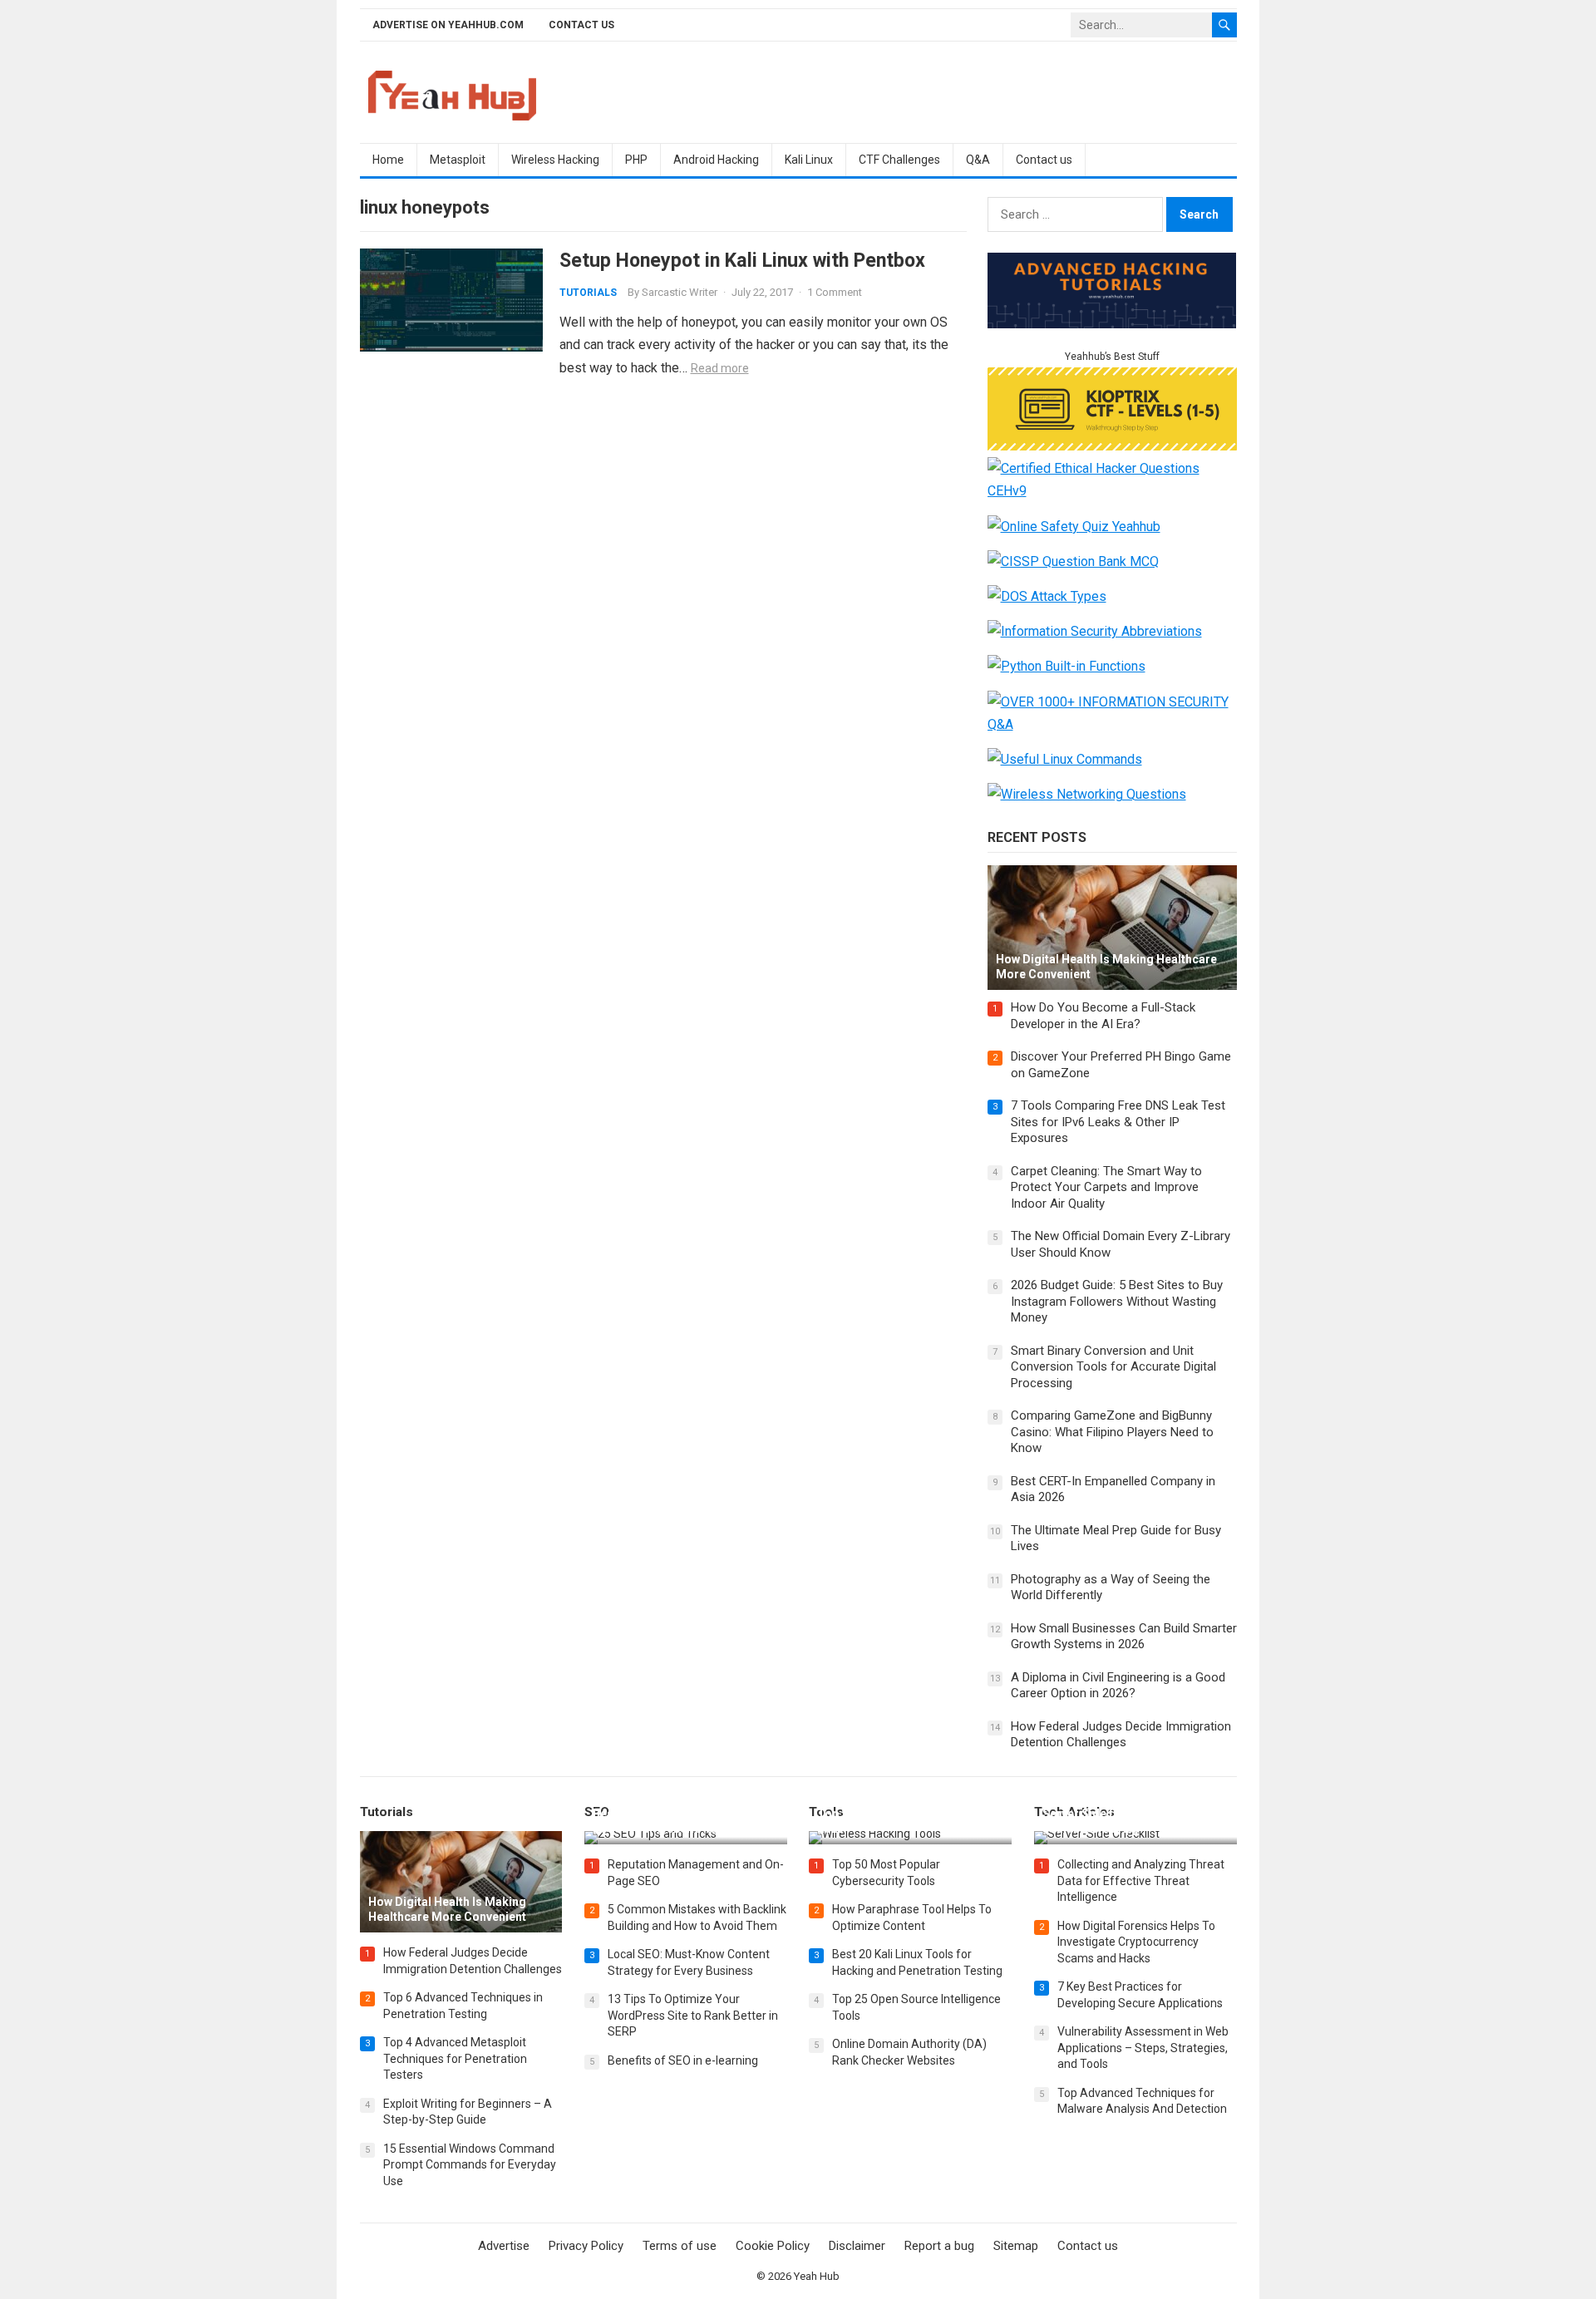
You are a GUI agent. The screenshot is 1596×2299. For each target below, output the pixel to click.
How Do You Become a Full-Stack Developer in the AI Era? (1103, 1016)
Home (388, 160)
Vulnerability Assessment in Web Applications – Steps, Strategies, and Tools (1143, 2048)
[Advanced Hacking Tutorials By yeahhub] (1112, 324)
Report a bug (939, 2246)
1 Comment (835, 292)
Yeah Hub (817, 2276)
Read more (720, 368)
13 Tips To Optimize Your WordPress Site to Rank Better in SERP (693, 2015)
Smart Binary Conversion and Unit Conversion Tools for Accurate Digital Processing (1113, 1367)
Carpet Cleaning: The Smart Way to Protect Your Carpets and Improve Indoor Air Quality (1106, 1187)
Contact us (581, 25)
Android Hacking (716, 160)
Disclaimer (857, 2246)
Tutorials (588, 293)
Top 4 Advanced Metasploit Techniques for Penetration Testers (455, 2058)
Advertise (504, 2246)
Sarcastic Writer (680, 292)
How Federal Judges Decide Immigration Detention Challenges (1121, 1735)
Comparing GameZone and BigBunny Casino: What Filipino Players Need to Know (1112, 1432)
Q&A (978, 160)
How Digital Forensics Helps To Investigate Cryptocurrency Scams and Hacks (1136, 1942)
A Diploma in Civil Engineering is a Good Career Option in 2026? (1118, 1686)
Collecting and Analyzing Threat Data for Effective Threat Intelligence (1141, 1881)
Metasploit (458, 160)
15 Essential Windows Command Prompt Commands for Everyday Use (470, 2165)
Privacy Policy (586, 2246)
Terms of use (680, 2246)
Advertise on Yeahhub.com (448, 25)
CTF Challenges (899, 160)
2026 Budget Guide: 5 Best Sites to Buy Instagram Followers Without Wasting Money (1117, 1301)
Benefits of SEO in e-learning (683, 2060)
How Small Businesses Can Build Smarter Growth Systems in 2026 (1124, 1637)
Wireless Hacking (555, 160)
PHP (636, 160)
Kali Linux (809, 160)
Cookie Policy (773, 2246)
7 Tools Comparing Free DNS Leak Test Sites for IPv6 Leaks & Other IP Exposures (1118, 1122)
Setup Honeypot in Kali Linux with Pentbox (742, 260)
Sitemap (1016, 2246)
